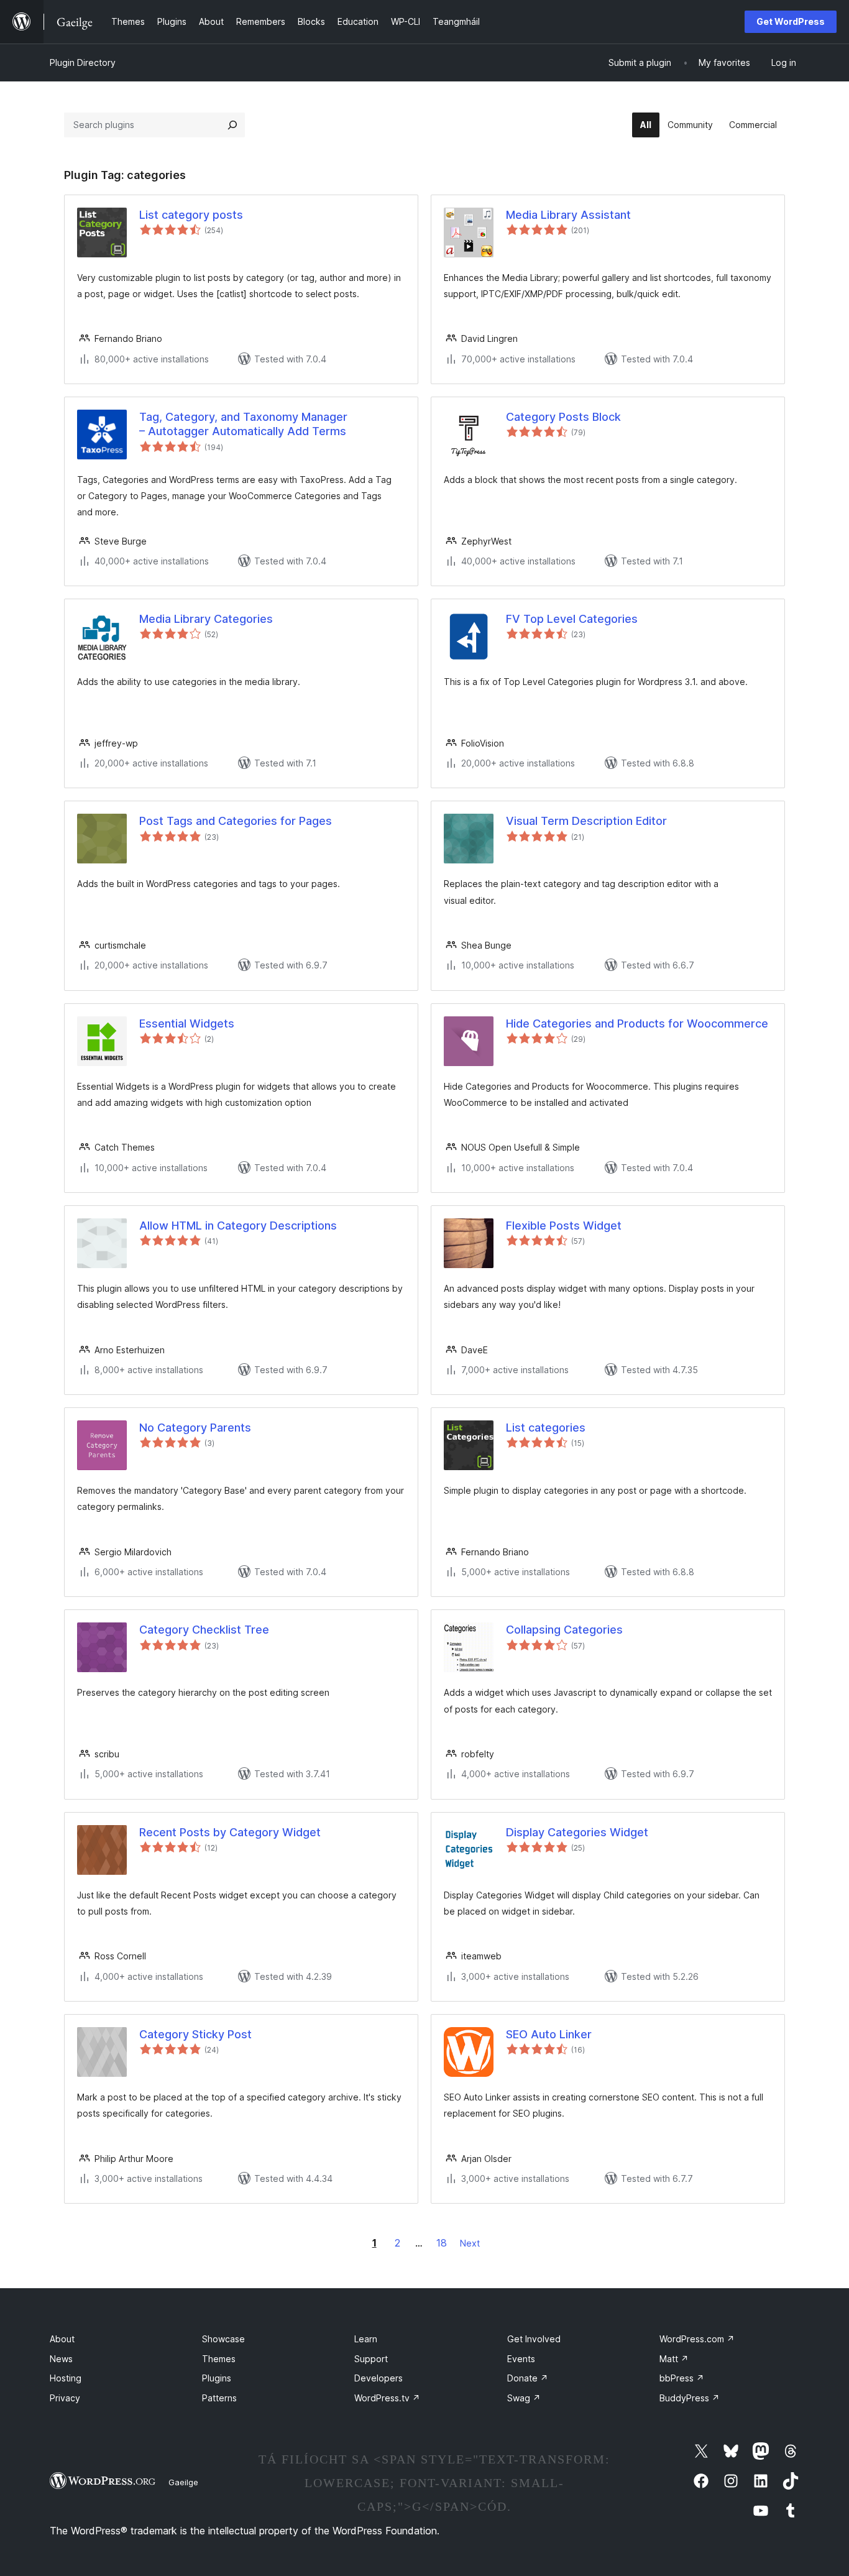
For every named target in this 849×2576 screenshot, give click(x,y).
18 (442, 2243)
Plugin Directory (83, 62)
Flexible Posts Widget (564, 1226)
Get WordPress (791, 21)
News (61, 2359)
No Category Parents (195, 1428)
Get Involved (534, 2339)
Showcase (223, 2339)
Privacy (65, 2398)
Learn (366, 2339)
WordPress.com (697, 2339)
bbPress (682, 2378)
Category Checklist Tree (204, 1630)
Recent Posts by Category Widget (230, 1832)
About (62, 2339)
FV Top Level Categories (572, 619)
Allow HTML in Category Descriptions (238, 1226)
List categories (546, 1428)
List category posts (191, 215)
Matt (674, 2359)
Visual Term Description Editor (586, 821)
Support (371, 2359)
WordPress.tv (387, 2398)
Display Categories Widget (577, 1832)
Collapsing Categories (564, 1630)
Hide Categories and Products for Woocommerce (637, 1023)
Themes (219, 2359)
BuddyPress (690, 2398)
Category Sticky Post (195, 2034)
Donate (528, 2378)
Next (470, 2243)
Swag (524, 2398)
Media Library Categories (206, 619)
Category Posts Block (563, 417)
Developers (379, 2378)
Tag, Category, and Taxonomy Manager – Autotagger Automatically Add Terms (243, 424)
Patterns (219, 2398)
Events (521, 2359)
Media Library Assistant (568, 215)
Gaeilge (183, 2482)
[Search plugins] (232, 125)
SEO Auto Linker (549, 2034)
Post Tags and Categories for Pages (236, 821)
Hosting (66, 2378)
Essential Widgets (187, 1023)
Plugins (217, 2378)
